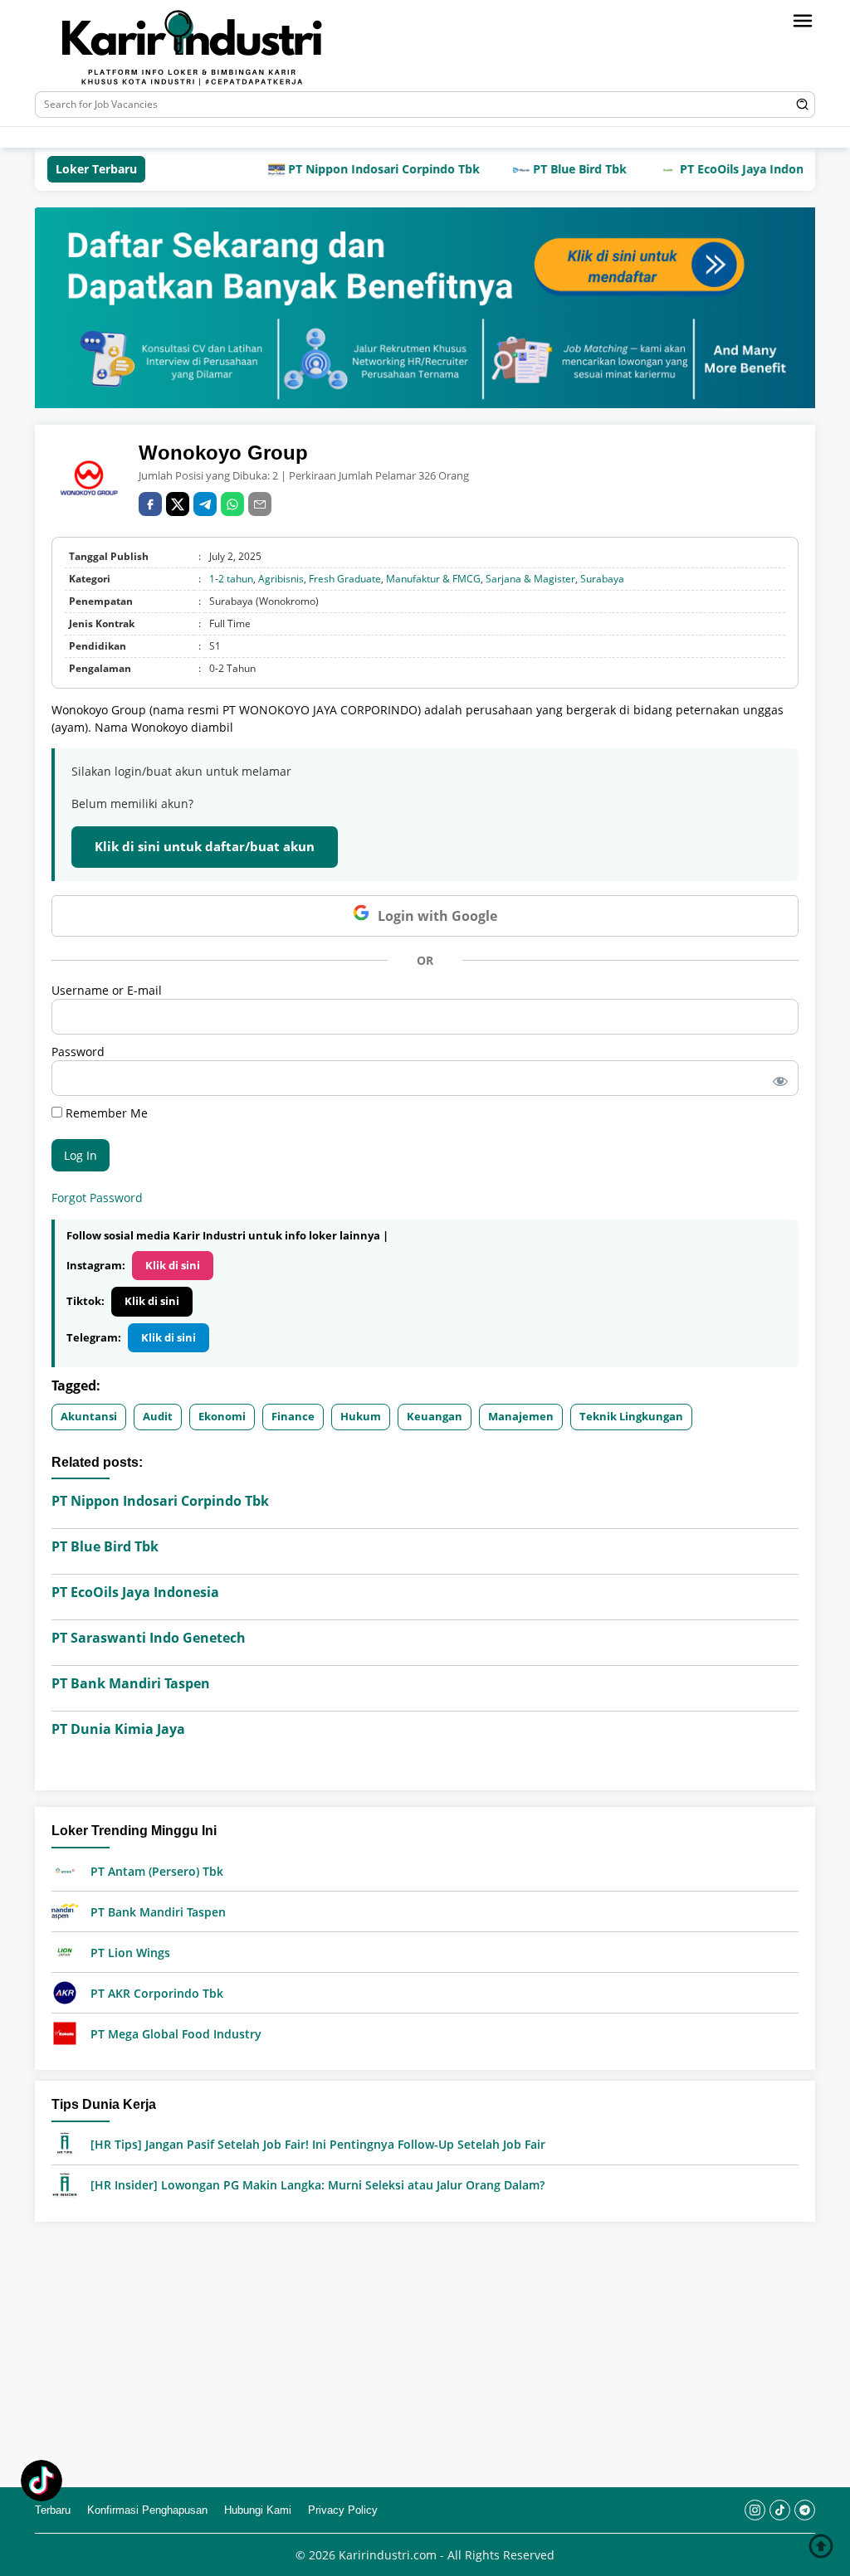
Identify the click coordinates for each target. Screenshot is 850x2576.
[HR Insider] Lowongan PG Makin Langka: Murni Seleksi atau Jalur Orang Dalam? (318, 2185)
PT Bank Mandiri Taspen (131, 1683)
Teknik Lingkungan (631, 1416)
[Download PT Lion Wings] (65, 1951)
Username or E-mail (107, 990)
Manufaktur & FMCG (433, 579)
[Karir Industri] (222, 49)
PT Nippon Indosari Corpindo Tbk (339, 169)
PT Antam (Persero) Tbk (157, 1871)
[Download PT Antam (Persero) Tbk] (65, 1870)
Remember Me (105, 1113)
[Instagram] (280, 137)
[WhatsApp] (232, 504)
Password (78, 1052)
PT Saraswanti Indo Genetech (149, 1638)
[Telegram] (330, 137)
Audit (158, 1416)
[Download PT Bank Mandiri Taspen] (65, 1910)
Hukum (361, 1416)
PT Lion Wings (130, 1953)
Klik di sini (173, 1265)
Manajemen (521, 1416)
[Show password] (777, 1078)
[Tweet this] (178, 504)
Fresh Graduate (345, 579)
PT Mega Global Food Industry (176, 2034)
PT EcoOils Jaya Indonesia (708, 169)
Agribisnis (281, 579)
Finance (293, 1416)
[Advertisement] (425, 2354)
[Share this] (150, 504)
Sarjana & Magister (530, 579)
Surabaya (602, 579)
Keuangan (435, 1416)
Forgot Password (97, 1198)
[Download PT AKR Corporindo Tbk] (65, 1992)
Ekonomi (222, 1416)
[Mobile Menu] (803, 21)
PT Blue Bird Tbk (535, 169)
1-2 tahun (231, 579)
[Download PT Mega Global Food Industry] (65, 2032)
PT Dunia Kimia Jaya (118, 1729)
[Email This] (260, 504)
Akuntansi (89, 1416)
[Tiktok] (305, 137)
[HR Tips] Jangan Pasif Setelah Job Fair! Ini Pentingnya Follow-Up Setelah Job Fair (318, 2144)
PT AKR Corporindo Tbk (157, 1993)
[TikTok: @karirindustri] (42, 2483)
